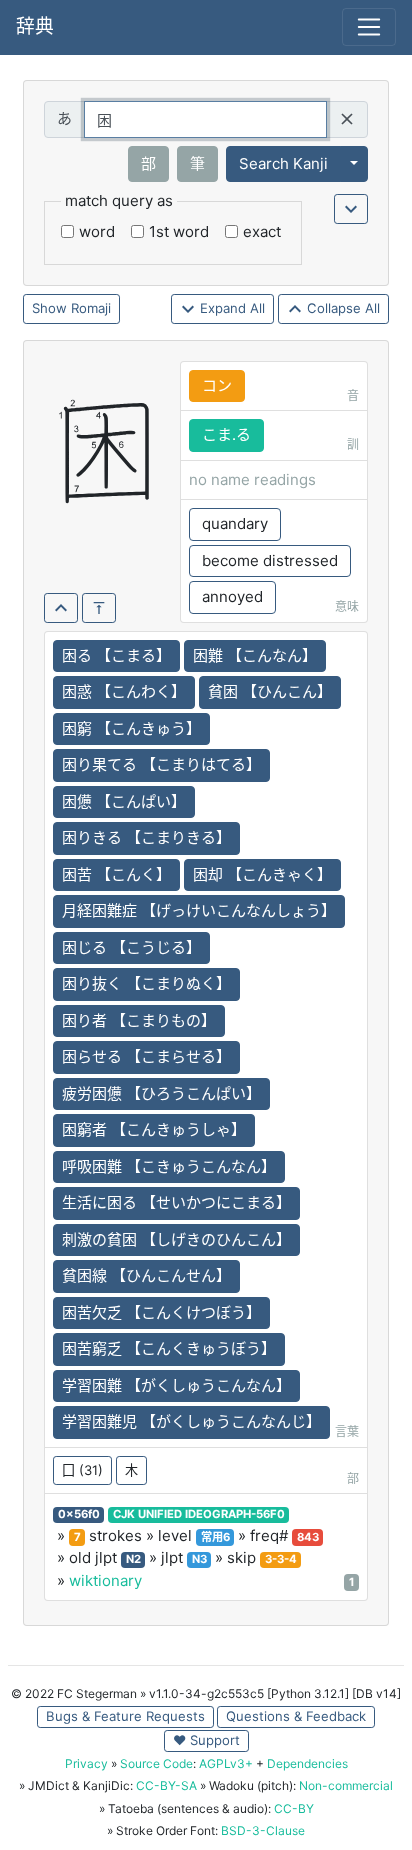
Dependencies (307, 1763)
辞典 (35, 26)
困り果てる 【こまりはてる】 (161, 764)
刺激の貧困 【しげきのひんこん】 (176, 1239)
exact (262, 231)
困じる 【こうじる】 (131, 947)
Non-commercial (346, 1785)
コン (217, 385)
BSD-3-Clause (263, 1830)
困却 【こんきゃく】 (262, 874)
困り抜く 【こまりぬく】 (146, 983)
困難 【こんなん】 (255, 655)
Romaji (91, 308)
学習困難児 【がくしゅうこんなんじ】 (191, 1421)
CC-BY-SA (166, 1785)
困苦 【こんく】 (116, 874)
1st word (179, 231)
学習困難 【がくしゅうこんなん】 (176, 1385)
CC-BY (294, 1808)
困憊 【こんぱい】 (124, 801)
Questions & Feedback (296, 1716)
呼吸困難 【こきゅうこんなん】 (169, 1166)
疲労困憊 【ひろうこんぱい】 (161, 1093)
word (97, 231)
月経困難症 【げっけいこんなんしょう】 (199, 910)
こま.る (226, 434)
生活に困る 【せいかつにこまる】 (176, 1202)
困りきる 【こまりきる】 (146, 837)
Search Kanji (283, 163)
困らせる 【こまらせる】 (146, 1056)
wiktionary (105, 1580)
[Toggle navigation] (369, 27)
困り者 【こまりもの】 (139, 1020)
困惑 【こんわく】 (124, 691)
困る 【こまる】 (116, 655)
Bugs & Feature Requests (125, 1716)
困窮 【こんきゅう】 (131, 728)
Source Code (156, 1763)
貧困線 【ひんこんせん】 (146, 1275)
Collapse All (341, 308)
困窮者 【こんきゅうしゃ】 (154, 1129)
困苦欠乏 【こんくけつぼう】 (161, 1312)
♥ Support (206, 1740)
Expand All (230, 308)
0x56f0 (79, 1514)
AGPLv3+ (226, 1763)
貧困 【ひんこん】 (270, 691)
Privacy (86, 1763)
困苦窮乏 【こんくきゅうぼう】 (169, 1348)
